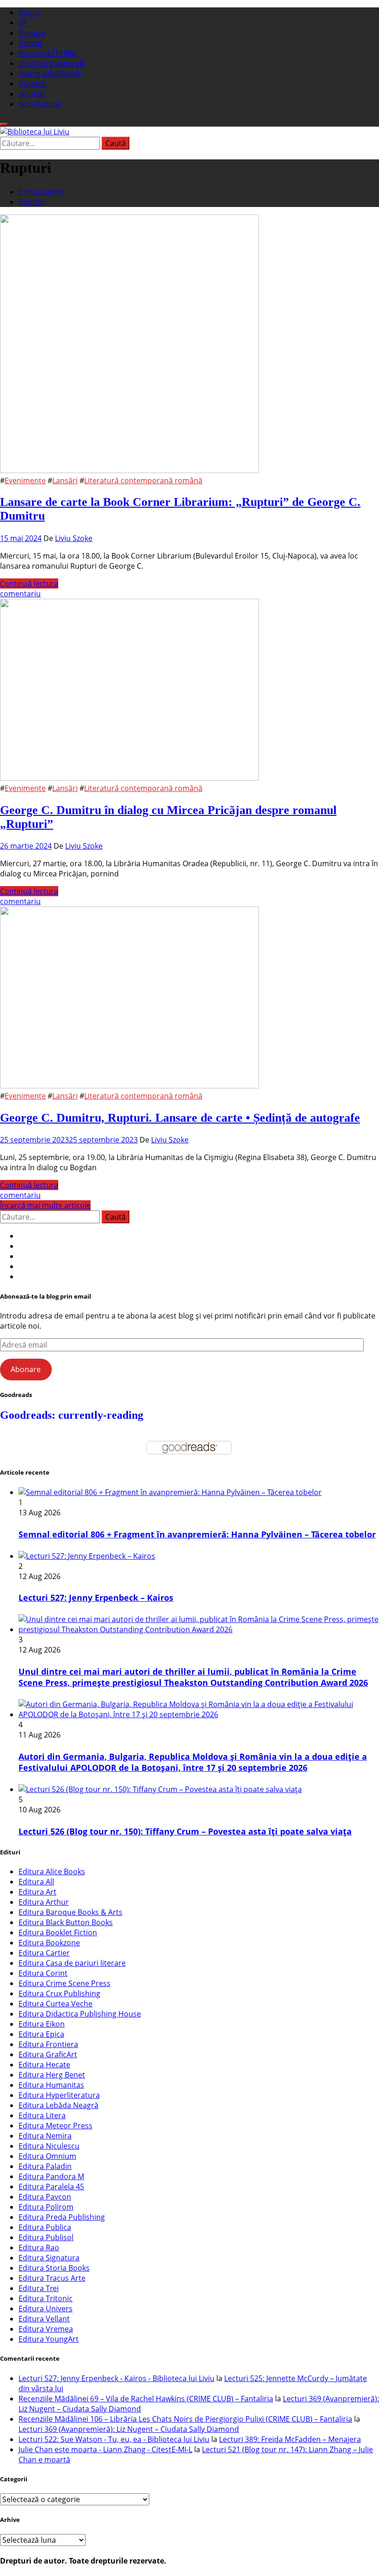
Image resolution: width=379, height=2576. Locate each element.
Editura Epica (41, 2034)
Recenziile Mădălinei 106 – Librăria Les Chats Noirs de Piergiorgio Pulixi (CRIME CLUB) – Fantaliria (185, 2419)
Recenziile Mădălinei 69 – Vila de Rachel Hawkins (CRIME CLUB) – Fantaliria (146, 2399)
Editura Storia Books (54, 2268)
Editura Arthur (44, 1902)
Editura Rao (39, 2248)
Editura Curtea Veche (55, 2004)
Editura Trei (39, 2288)
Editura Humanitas (51, 2085)
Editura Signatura (49, 2258)
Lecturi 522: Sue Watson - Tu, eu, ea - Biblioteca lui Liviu (114, 2439)
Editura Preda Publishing (62, 2217)
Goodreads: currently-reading (72, 1415)
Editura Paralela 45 (51, 2187)
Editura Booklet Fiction (58, 1932)
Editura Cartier (44, 1953)
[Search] (4, 124)
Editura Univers (46, 2309)
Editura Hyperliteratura (59, 2095)
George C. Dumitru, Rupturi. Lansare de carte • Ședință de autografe (180, 1118)
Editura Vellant (44, 2319)
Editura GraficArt (48, 2054)
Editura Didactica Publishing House (80, 2014)
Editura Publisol (46, 2237)
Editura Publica (45, 2227)
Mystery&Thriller (48, 53)
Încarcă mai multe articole (45, 1205)
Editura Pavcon (45, 2197)
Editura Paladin (45, 2166)
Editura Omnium (47, 2156)
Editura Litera (42, 2115)
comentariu (20, 594)
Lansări (65, 480)
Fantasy (32, 33)
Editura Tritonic (46, 2298)
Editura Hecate (44, 2065)
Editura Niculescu (49, 2146)
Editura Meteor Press (55, 2126)
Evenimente (25, 480)
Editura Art (37, 1892)
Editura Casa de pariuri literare (72, 1963)
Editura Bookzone (49, 1943)
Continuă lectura (29, 583)
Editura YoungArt (49, 2339)
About (29, 12)
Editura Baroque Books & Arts (70, 1912)
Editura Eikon (42, 2024)
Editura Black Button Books (66, 1922)
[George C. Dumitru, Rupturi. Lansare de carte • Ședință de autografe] (129, 1086)
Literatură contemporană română (143, 480)
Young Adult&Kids (50, 73)
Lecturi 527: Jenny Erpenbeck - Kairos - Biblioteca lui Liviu (116, 2378)
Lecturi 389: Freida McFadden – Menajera (290, 2439)
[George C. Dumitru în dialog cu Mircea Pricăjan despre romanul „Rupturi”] (129, 778)
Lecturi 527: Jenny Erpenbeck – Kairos (96, 1598)
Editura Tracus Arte (52, 2278)
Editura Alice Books (52, 1871)
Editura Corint (43, 1973)
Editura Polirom (46, 2207)
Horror (31, 43)
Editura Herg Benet (52, 2075)
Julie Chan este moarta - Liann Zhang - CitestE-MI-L (105, 2449)
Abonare (26, 1369)
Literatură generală (52, 63)
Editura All (36, 1882)
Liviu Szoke (74, 538)
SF (22, 23)
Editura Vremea (46, 2329)
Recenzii (33, 84)
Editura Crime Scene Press (64, 1983)
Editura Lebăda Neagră (58, 2105)
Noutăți (32, 94)
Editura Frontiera (48, 2044)
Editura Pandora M (51, 2176)
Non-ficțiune (40, 104)
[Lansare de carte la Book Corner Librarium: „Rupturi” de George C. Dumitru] (129, 470)
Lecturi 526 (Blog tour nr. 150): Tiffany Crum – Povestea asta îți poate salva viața (185, 1831)
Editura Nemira (45, 2136)
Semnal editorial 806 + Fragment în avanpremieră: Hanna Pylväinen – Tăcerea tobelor (197, 1534)
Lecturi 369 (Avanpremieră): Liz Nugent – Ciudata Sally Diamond (129, 2429)
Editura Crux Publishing (59, 1993)
